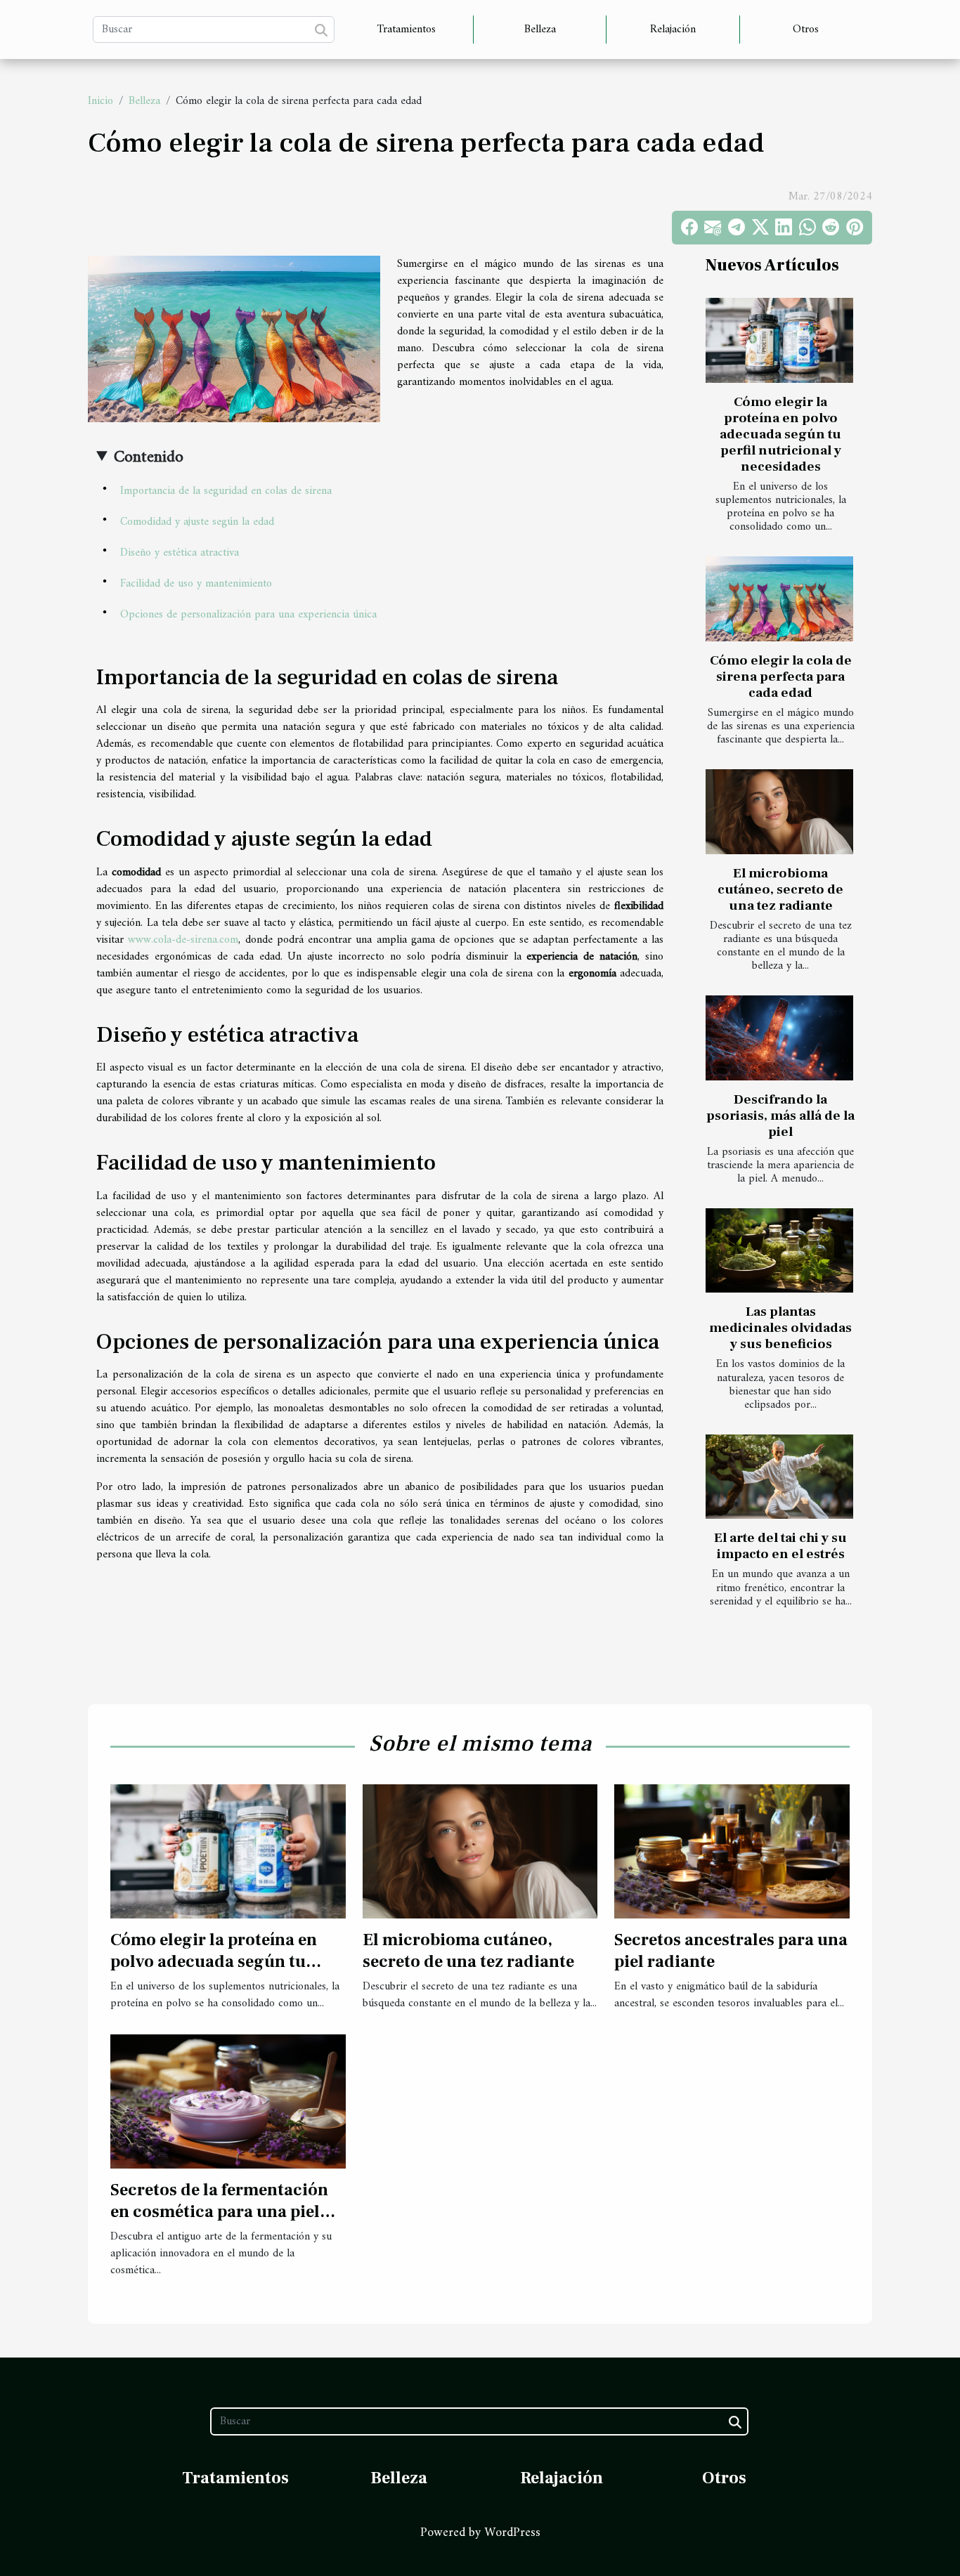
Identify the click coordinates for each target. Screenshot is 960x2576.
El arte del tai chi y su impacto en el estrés (780, 1546)
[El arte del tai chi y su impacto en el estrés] (779, 1477)
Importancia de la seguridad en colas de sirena (226, 491)
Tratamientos (407, 30)
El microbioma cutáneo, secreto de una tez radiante (780, 889)
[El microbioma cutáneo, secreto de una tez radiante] (779, 811)
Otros (806, 30)
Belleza (540, 30)
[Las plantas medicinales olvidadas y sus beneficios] (779, 1250)
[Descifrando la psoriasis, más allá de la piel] (779, 1038)
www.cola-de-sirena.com (183, 940)
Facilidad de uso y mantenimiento (196, 584)
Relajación (673, 30)
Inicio (100, 101)
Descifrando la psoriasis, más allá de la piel (780, 1116)
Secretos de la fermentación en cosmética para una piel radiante (219, 2211)
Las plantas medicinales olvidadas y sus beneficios (780, 1328)
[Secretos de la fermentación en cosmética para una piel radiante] (228, 2101)
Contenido (149, 457)
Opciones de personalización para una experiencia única (248, 615)
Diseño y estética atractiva (180, 553)
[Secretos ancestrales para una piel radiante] (732, 1851)
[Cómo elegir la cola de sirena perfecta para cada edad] (779, 599)
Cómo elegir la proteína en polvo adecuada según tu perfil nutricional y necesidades (780, 434)
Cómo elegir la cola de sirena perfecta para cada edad (781, 676)
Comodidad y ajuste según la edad (197, 522)
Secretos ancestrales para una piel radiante (731, 1950)
